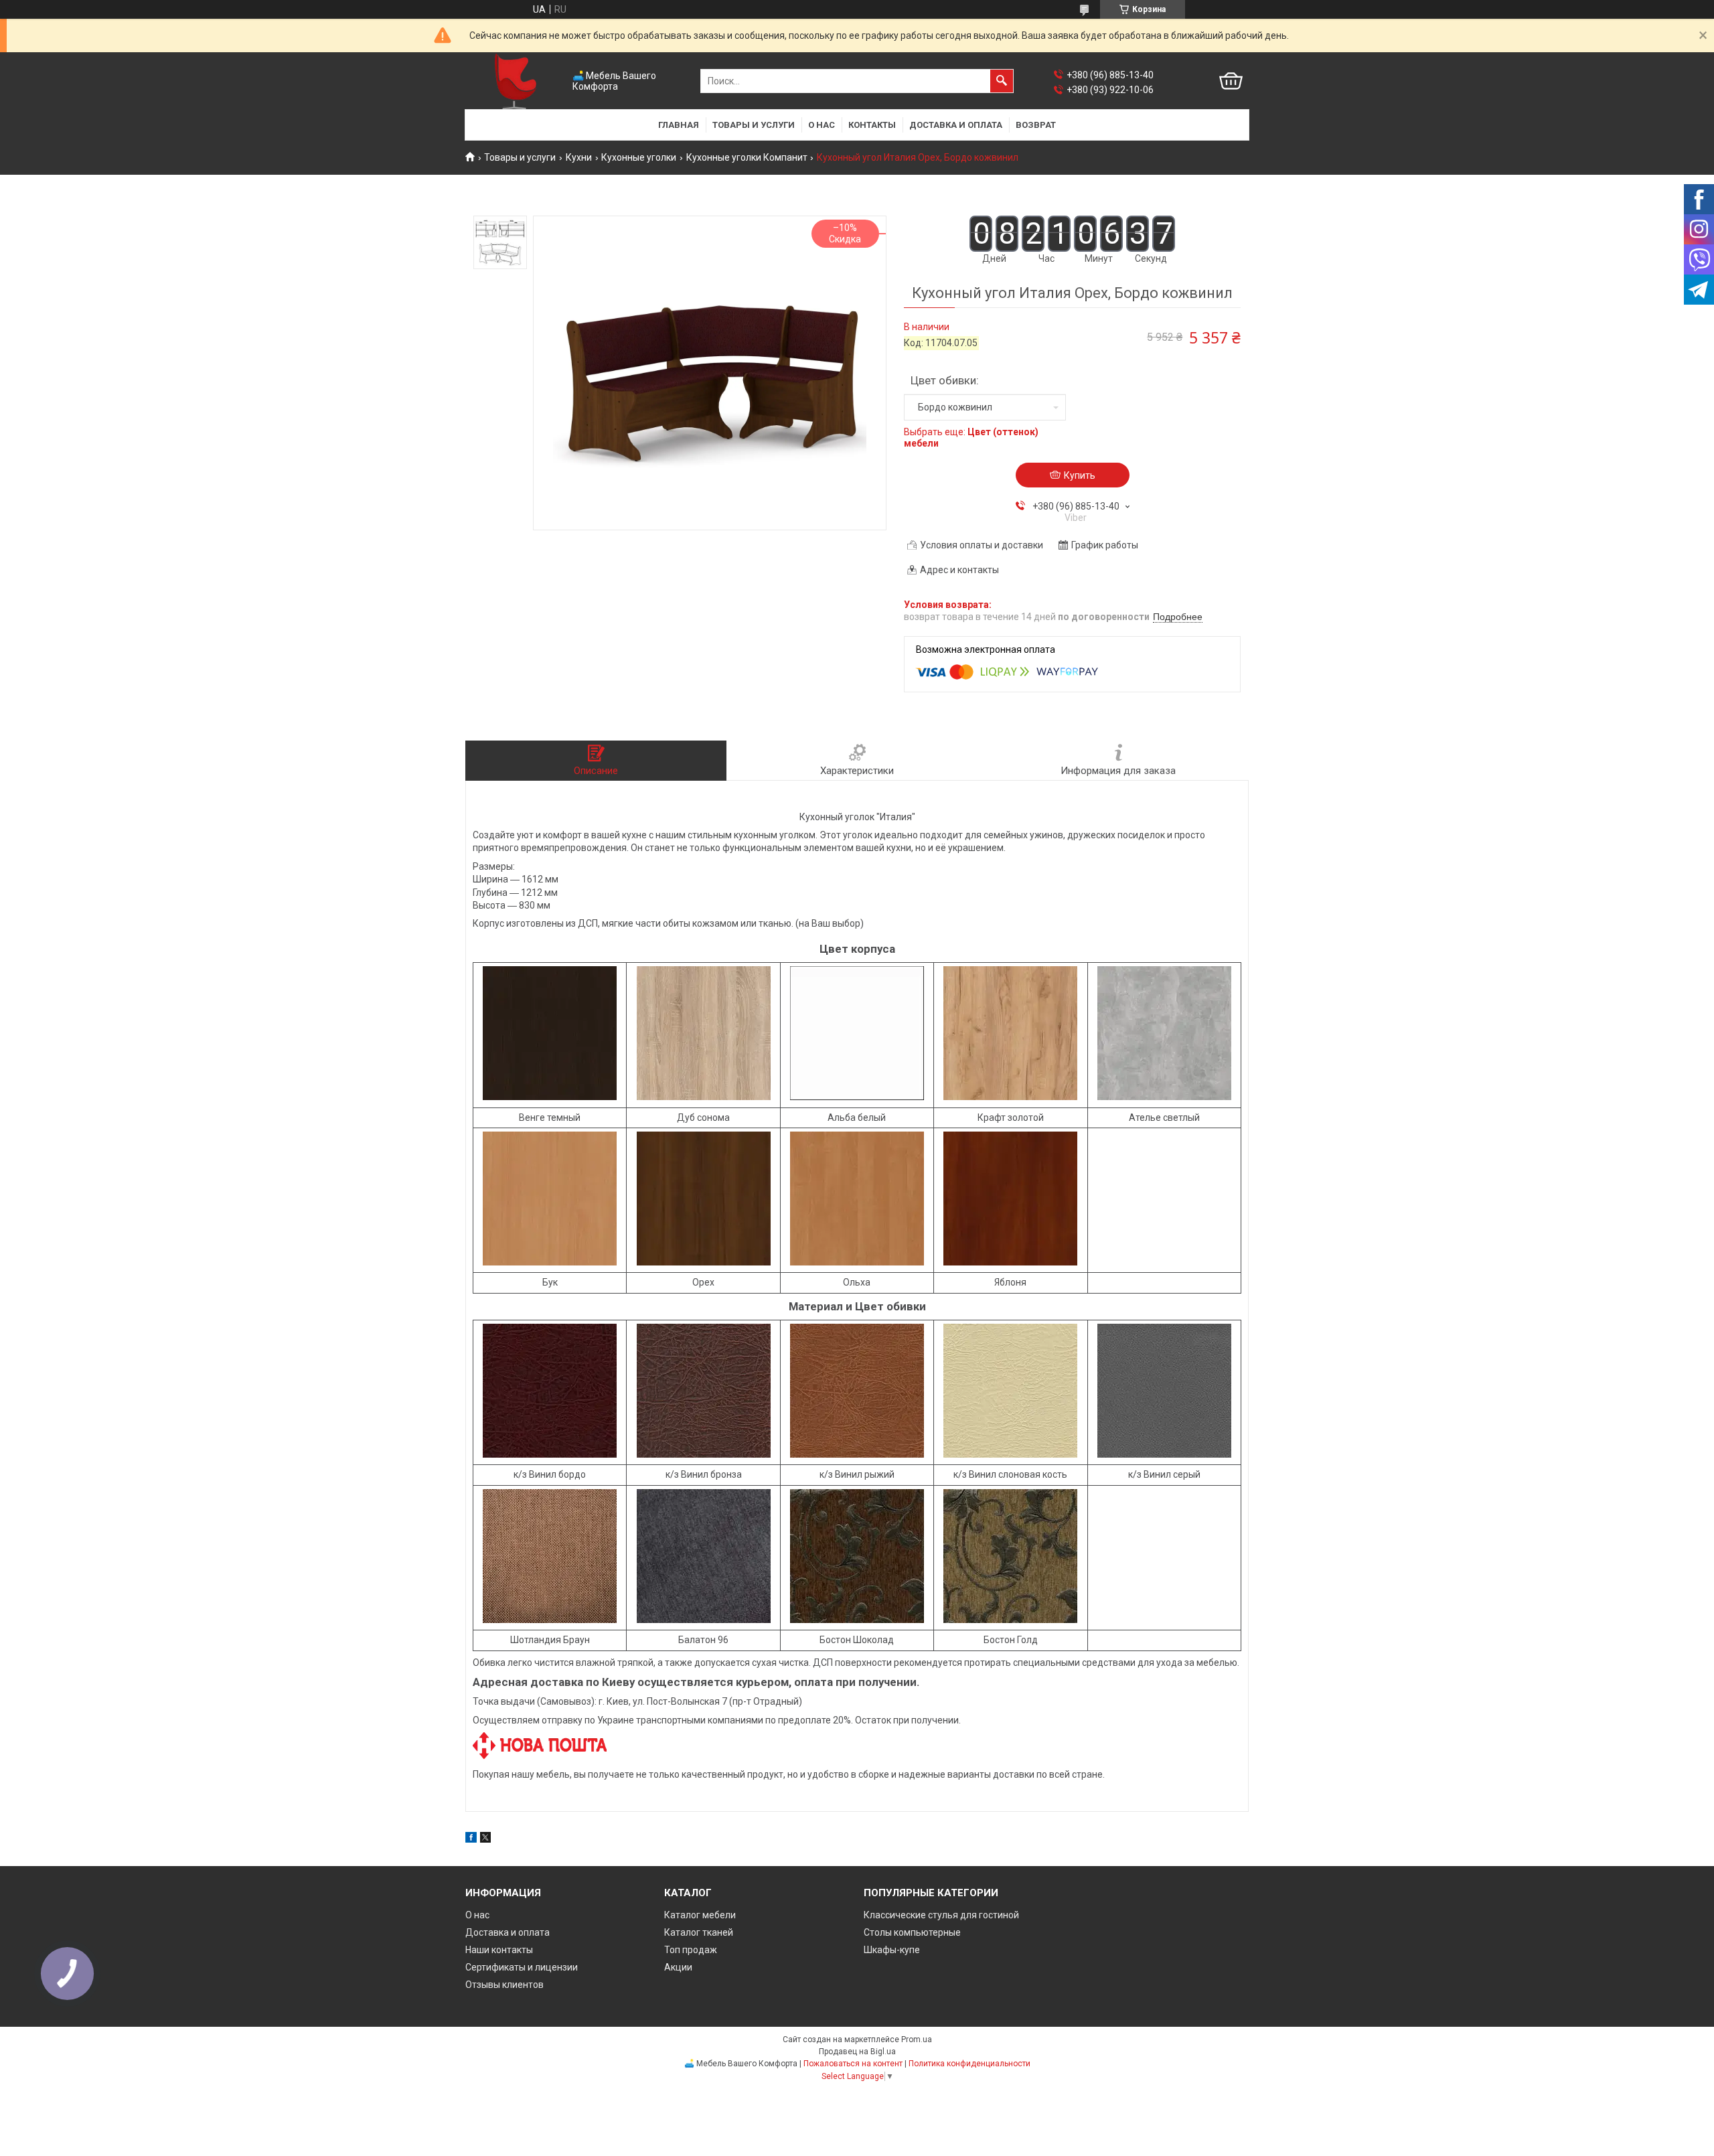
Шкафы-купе (892, 1950)
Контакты (872, 125)
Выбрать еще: (971, 438)
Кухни (579, 157)
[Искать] (1002, 81)
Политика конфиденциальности (969, 2064)
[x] (485, 1839)
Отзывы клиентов (504, 1985)
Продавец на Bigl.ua (857, 2052)
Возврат (1036, 125)
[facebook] (471, 1839)
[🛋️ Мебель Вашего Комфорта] (516, 81)
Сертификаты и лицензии (522, 1967)
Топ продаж (691, 1950)
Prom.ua (917, 2039)
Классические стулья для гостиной (941, 1915)
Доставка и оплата (956, 125)
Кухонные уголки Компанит (747, 157)
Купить (1080, 475)
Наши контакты (499, 1950)
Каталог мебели (700, 1915)
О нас (822, 125)
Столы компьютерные (912, 1932)
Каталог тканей (699, 1932)
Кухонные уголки (639, 157)
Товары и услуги (754, 125)
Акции (678, 1967)
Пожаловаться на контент (853, 2064)
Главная (679, 125)
